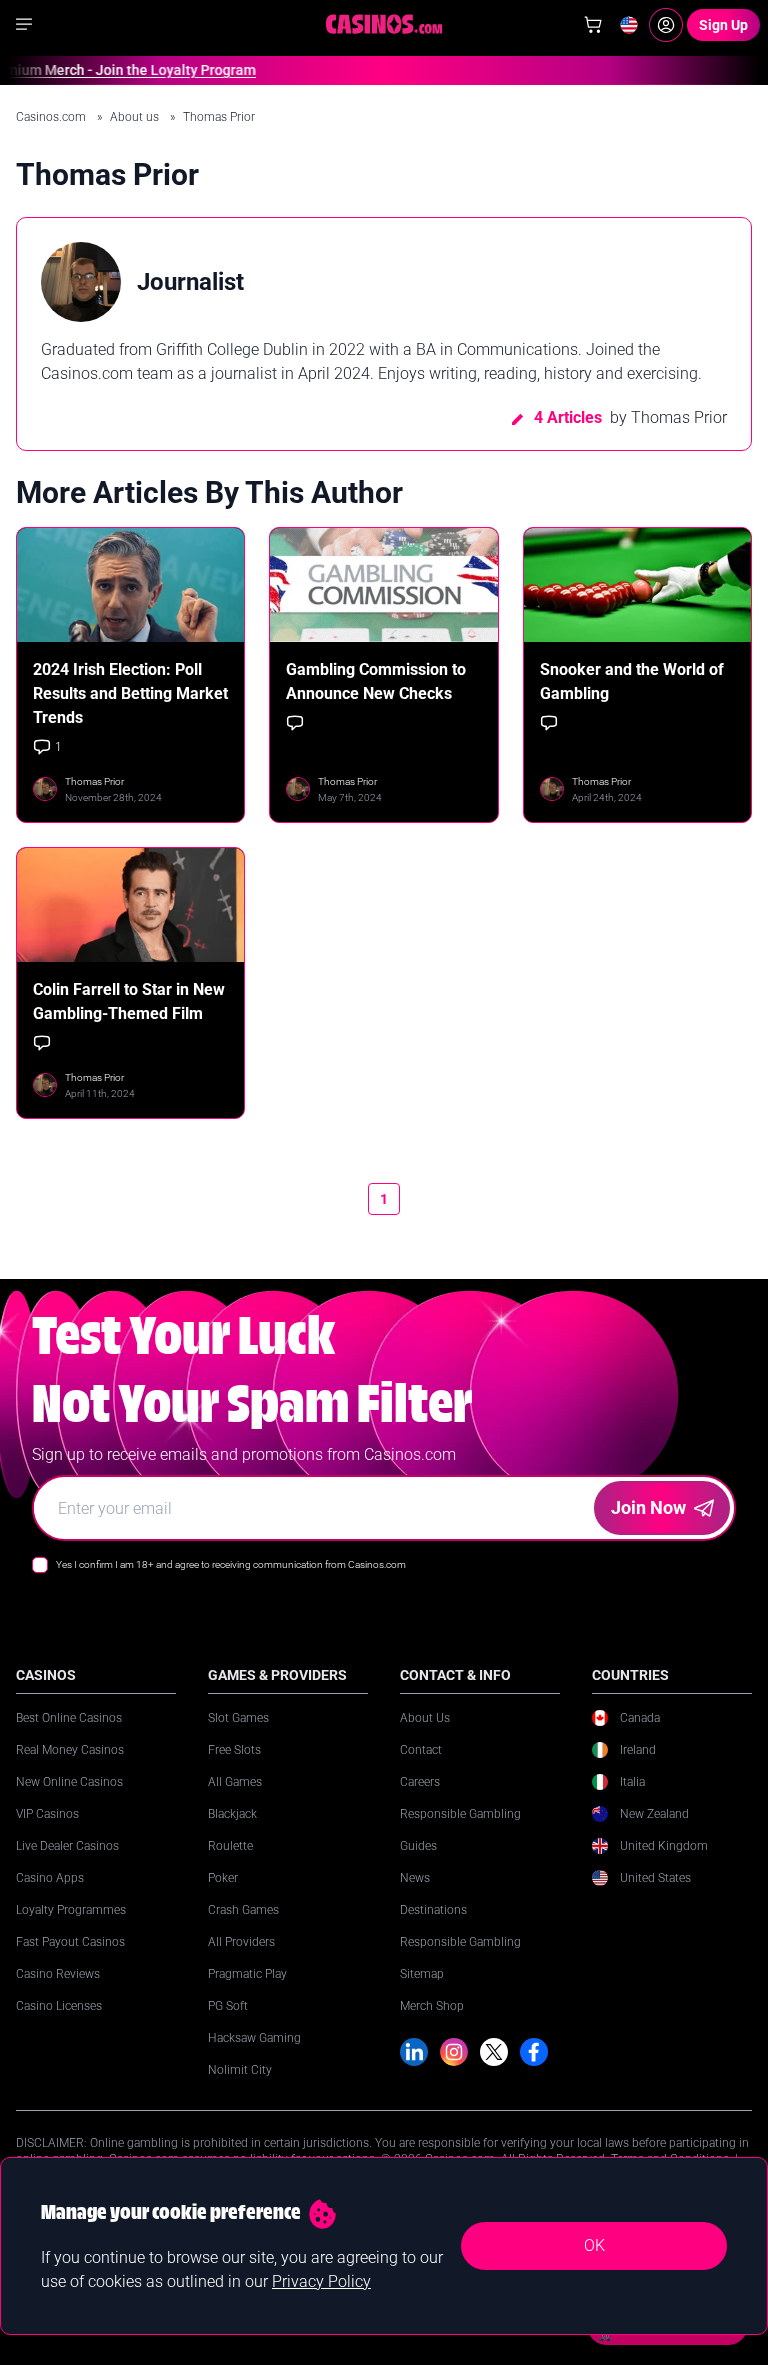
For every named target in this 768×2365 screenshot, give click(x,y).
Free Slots (234, 1750)
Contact (421, 1750)
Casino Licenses (59, 2006)
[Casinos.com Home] (384, 24)
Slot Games (238, 1718)
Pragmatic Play (247, 1974)
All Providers (241, 1942)
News (415, 1878)
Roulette (230, 1846)
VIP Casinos (47, 1814)
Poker (223, 1878)
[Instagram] (454, 2052)
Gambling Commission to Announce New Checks (376, 681)
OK (594, 2245)
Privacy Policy (321, 2281)
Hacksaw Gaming (254, 2038)
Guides (418, 1846)
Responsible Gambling (460, 1814)
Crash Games (243, 1910)
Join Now (648, 1507)
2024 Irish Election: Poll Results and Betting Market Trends (130, 693)
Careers (420, 1782)
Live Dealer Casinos (67, 1846)
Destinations (433, 1910)
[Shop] (593, 25)
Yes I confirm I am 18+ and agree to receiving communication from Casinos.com (231, 1564)
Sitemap (422, 1974)
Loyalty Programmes (71, 1910)
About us (136, 117)
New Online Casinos (69, 1782)
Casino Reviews (58, 1974)
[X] (494, 2052)
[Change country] (629, 25)
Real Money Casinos (70, 1750)
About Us (425, 1718)
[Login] (666, 25)
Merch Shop (432, 2006)
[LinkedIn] (414, 2052)
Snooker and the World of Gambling (632, 681)
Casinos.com (52, 117)
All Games (235, 1782)
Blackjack (232, 1814)
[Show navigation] (24, 24)
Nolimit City (240, 2070)
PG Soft (228, 2006)
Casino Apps (50, 1878)
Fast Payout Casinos (70, 1942)
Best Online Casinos (69, 1718)
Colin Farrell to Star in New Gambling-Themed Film (129, 1001)
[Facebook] (534, 2052)
